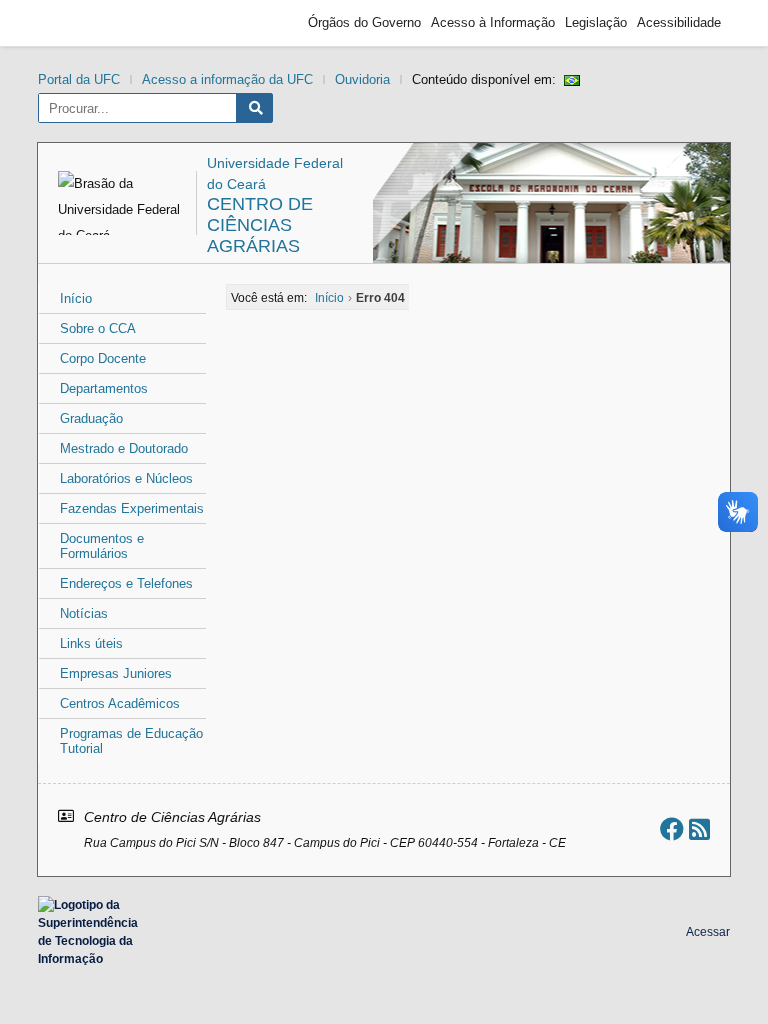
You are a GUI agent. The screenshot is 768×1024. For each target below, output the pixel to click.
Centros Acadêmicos (120, 703)
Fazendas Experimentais (132, 508)
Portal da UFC (79, 79)
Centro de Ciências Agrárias (260, 225)
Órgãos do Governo (364, 22)
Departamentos (104, 388)
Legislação (596, 22)
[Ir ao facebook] (672, 829)
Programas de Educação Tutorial (131, 741)
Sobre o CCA (98, 328)
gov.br (83, 23)
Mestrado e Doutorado (124, 448)
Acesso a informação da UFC (227, 79)
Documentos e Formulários (102, 546)
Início (76, 298)
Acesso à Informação (493, 22)
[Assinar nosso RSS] (699, 829)
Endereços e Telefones (126, 583)
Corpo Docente (103, 358)
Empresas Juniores (116, 673)
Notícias (84, 613)
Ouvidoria (362, 79)
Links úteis (91, 643)
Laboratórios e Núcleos (126, 478)
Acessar (708, 932)
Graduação (91, 418)
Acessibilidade (679, 22)
